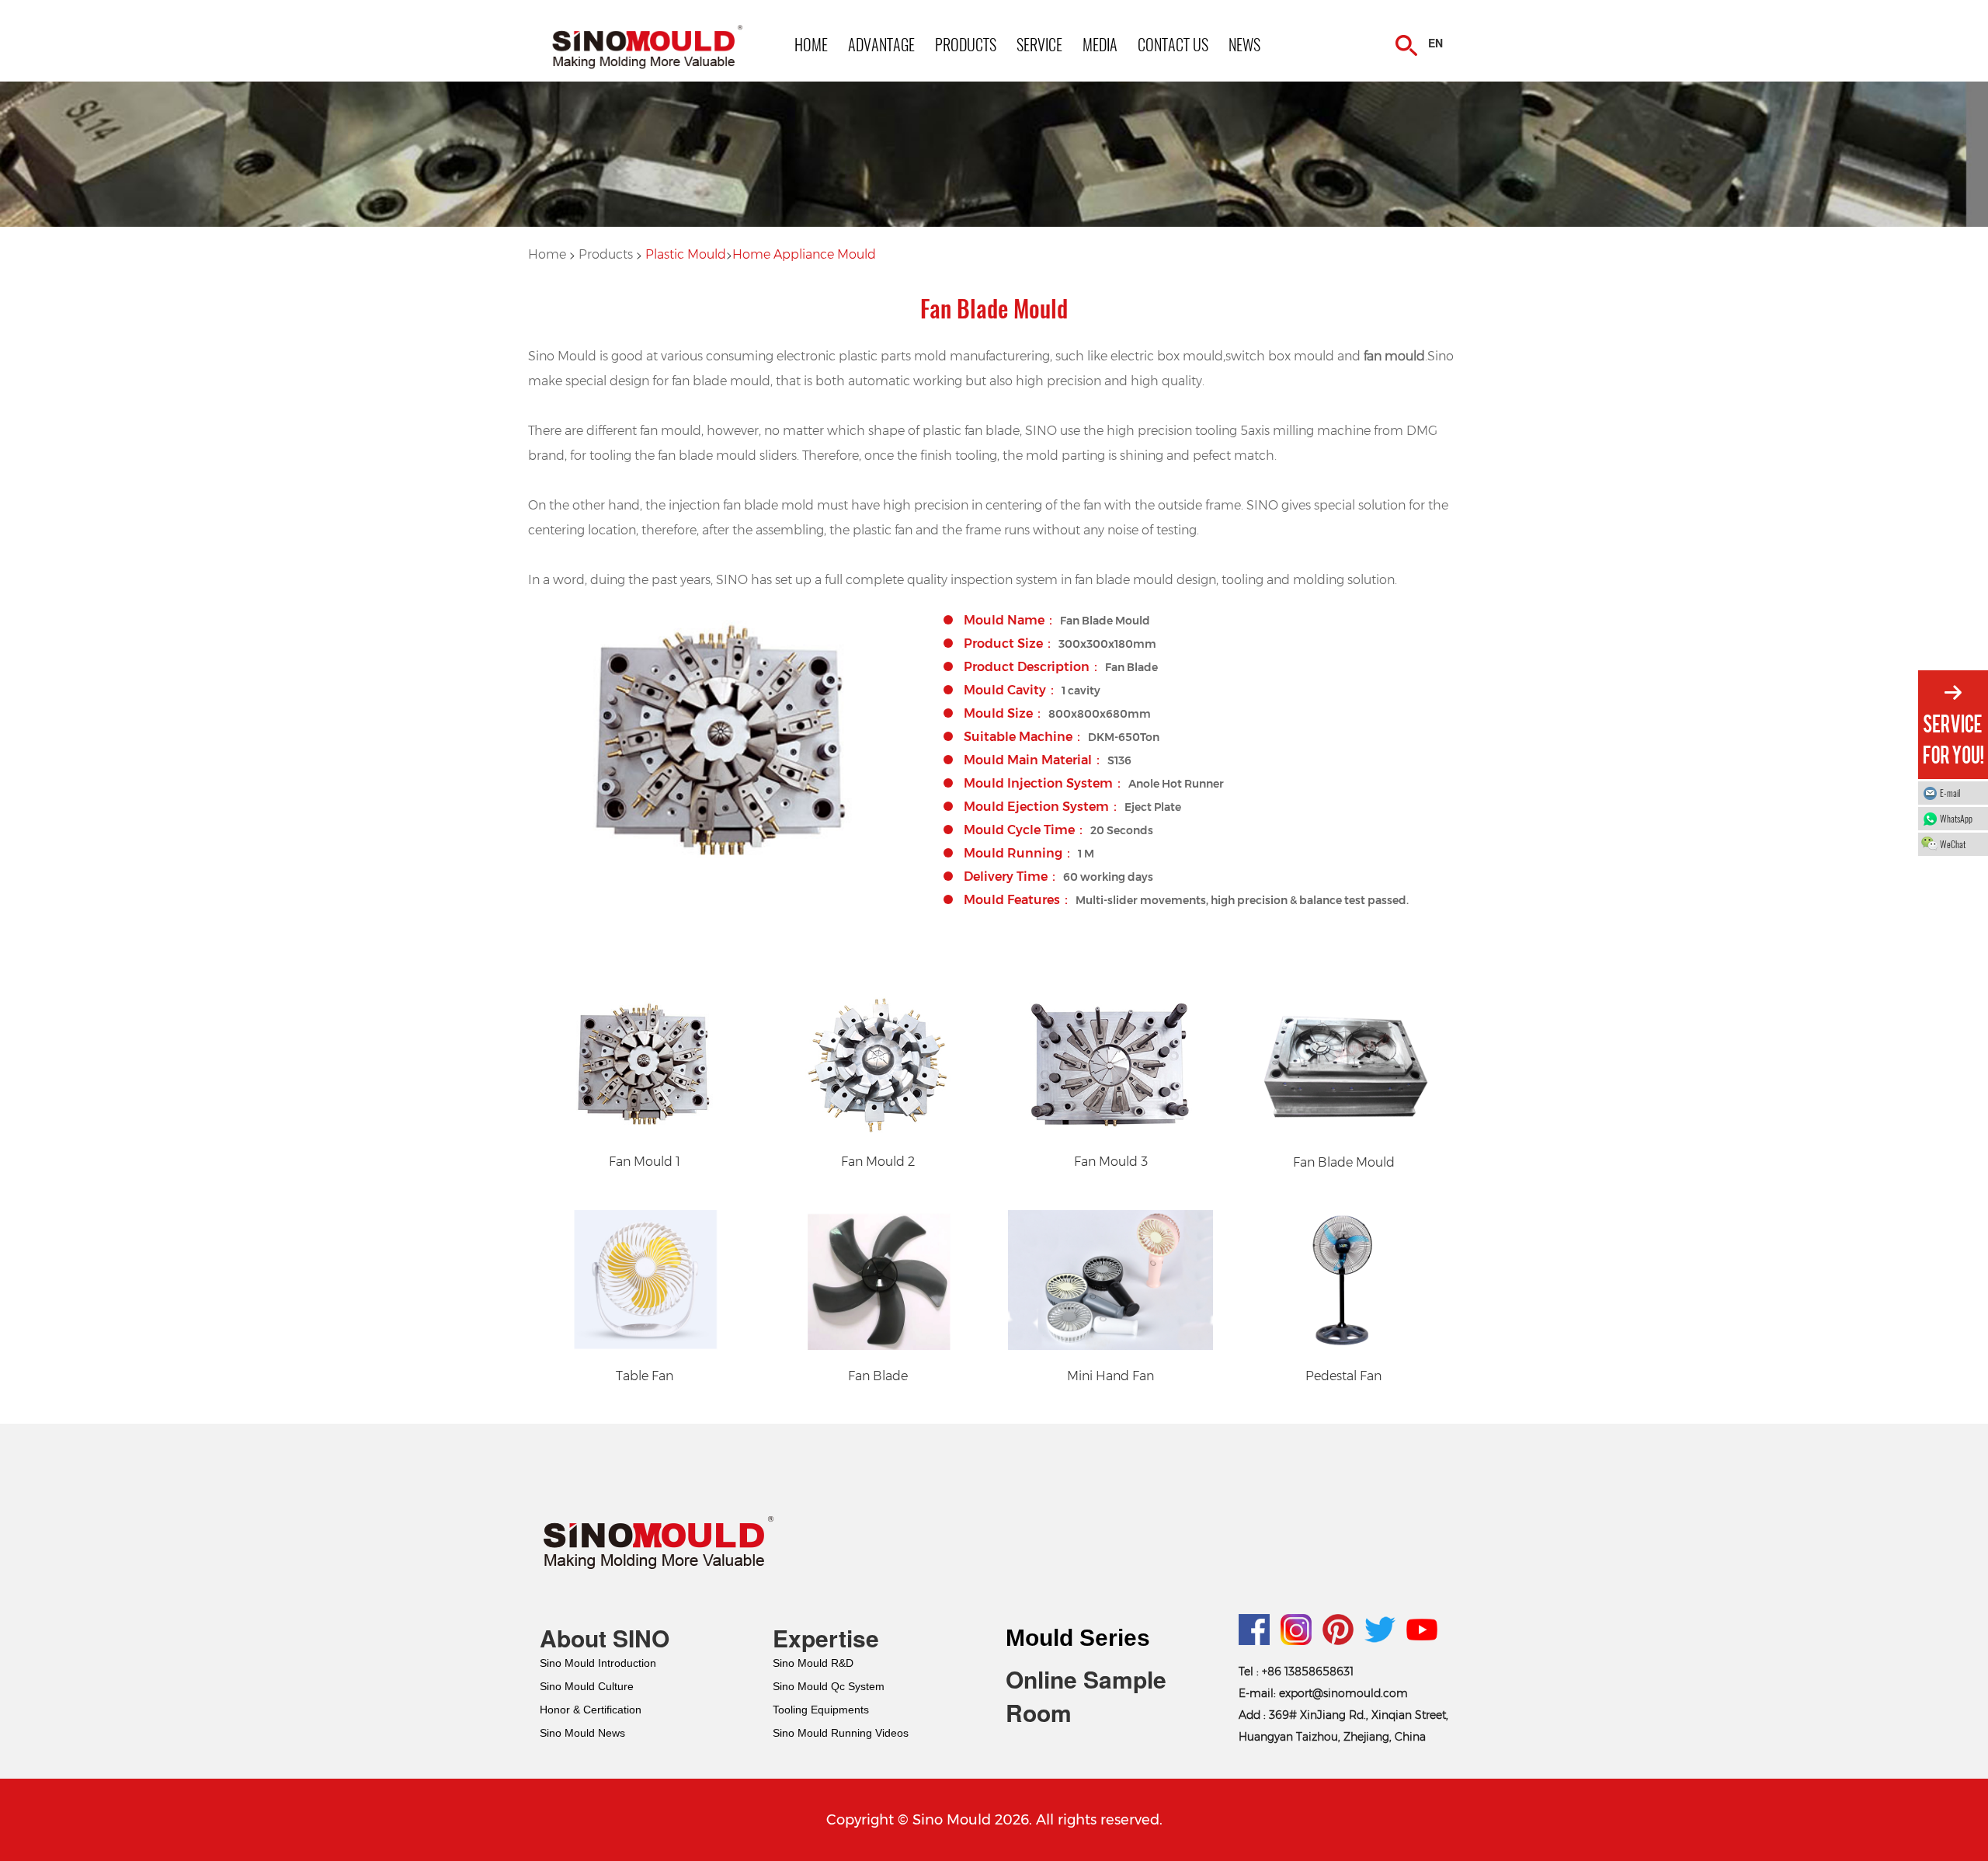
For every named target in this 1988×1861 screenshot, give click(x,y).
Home (547, 254)
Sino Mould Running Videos (841, 1733)
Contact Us (1173, 44)
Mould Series (1078, 1638)
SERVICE (1039, 44)
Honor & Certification (591, 1710)
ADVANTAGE (881, 44)
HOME (811, 44)
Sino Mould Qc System (829, 1686)
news (1244, 44)
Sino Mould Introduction (598, 1663)
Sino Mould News (582, 1733)
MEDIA (1100, 44)
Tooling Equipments (821, 1710)
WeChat (1953, 844)
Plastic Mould (686, 254)
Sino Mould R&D (813, 1663)
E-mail (1950, 793)
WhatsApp (1956, 818)
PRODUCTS (966, 44)
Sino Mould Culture (587, 1686)
